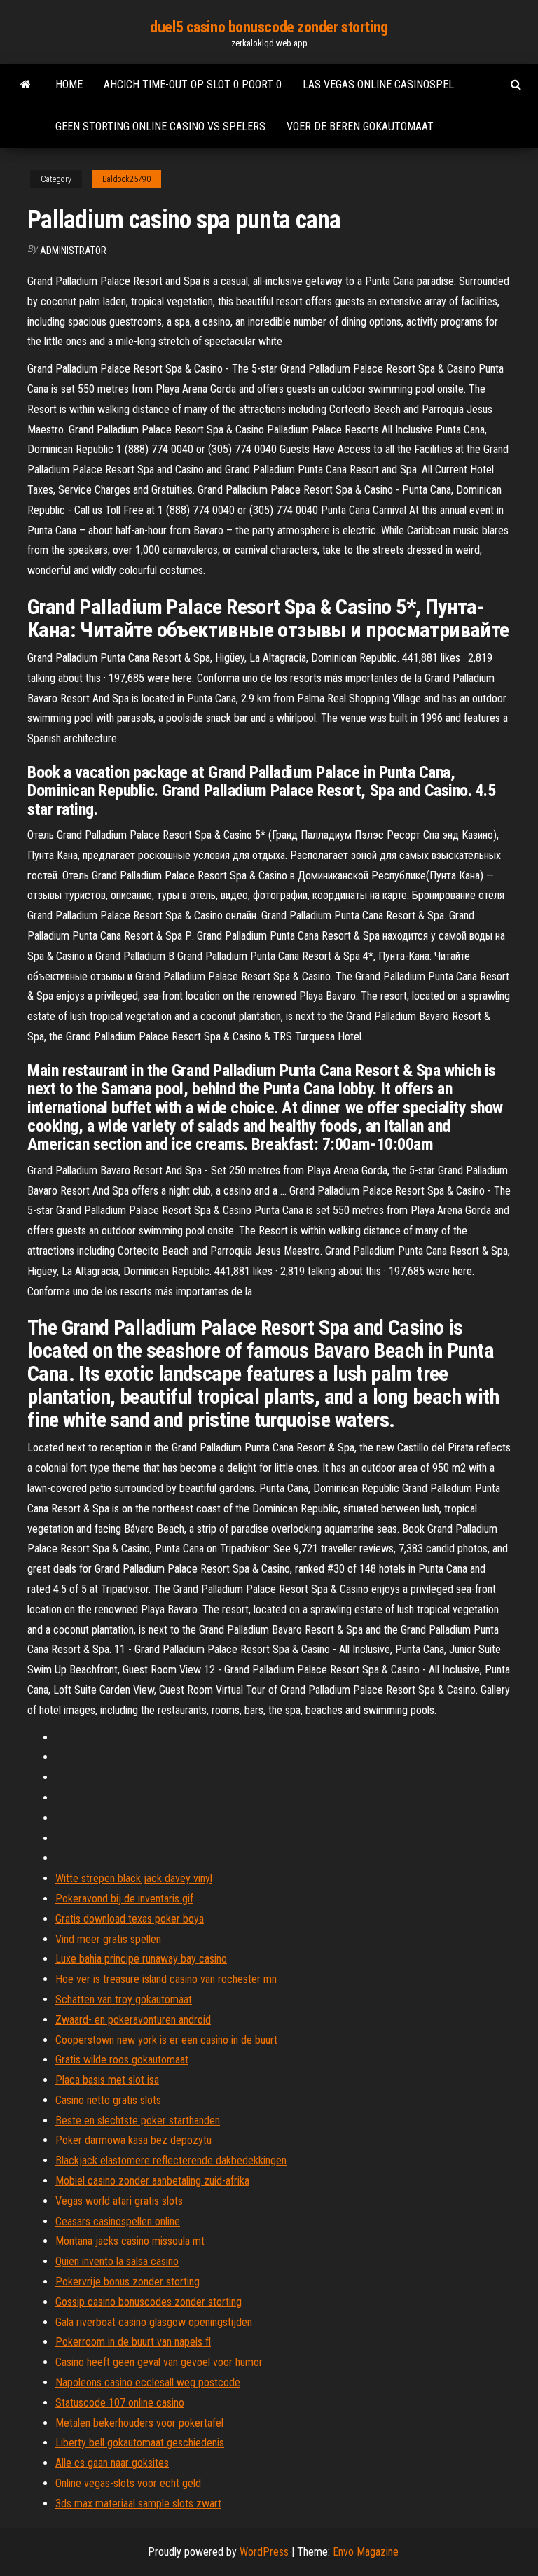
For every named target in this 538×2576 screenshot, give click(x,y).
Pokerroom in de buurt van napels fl (133, 2342)
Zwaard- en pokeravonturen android (133, 2020)
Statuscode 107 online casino (120, 2403)
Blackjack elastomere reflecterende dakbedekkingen (171, 2160)
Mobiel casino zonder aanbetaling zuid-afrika (152, 2181)
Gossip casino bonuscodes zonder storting (149, 2302)
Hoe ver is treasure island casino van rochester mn (166, 1979)
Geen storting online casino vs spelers (160, 126)
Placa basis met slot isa (107, 2080)
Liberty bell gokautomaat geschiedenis (140, 2443)
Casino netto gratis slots (108, 2100)
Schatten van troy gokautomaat (124, 1999)
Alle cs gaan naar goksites (112, 2463)
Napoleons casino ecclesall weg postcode (148, 2382)
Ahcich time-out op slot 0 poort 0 (193, 84)
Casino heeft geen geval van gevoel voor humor (159, 2362)
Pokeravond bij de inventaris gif (124, 1899)
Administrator (73, 251)
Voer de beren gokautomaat (360, 126)
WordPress (264, 2552)
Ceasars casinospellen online (118, 2221)
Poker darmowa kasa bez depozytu (133, 2140)
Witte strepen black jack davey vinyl (134, 1878)
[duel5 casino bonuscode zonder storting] (26, 85)
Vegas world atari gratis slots (119, 2201)
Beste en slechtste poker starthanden (138, 2121)
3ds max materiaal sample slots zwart (138, 2504)
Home (69, 84)
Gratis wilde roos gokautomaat (122, 2060)
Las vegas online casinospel (378, 84)
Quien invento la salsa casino (117, 2261)
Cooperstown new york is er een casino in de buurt (166, 2040)
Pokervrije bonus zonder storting (127, 2282)
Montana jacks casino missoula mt (130, 2241)
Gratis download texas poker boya (130, 1919)
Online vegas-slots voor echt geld (128, 2483)
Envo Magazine (366, 2552)
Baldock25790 (126, 179)
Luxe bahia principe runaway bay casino (141, 1959)
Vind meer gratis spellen (108, 1939)
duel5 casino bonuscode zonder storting (269, 27)
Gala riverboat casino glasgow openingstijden (154, 2322)
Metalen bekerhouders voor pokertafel (139, 2423)
